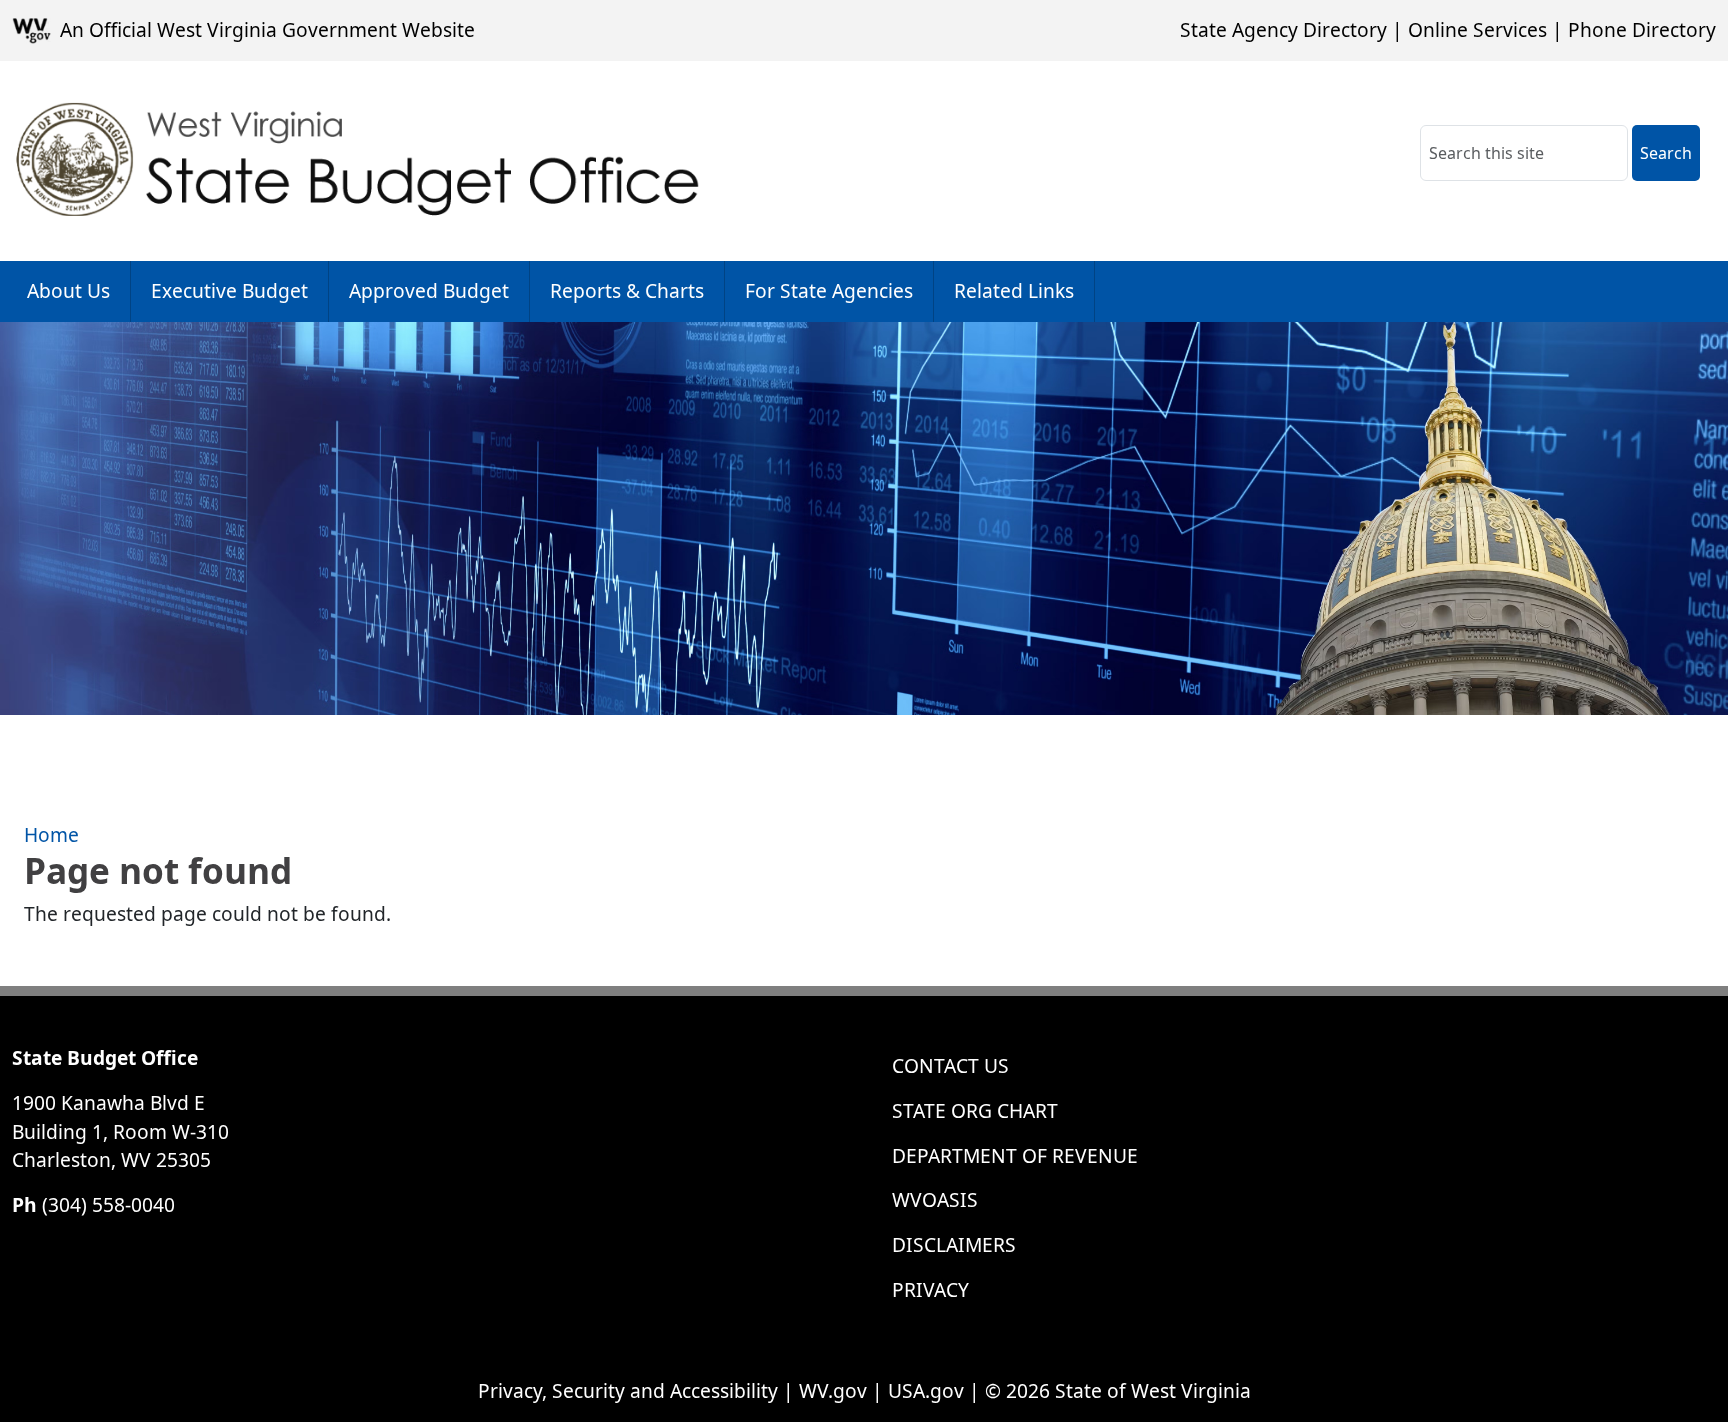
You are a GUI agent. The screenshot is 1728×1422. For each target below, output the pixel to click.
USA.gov (926, 1390)
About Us (68, 290)
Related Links (1014, 290)
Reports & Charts (627, 290)
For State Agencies (829, 290)
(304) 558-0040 (108, 1204)
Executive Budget (229, 290)
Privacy (930, 1289)
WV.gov (833, 1390)
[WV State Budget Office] (359, 161)
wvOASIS (935, 1199)
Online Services (1477, 29)
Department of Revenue (1015, 1155)
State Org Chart (975, 1110)
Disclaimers (954, 1244)
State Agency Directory (1283, 29)
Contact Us (950, 1065)
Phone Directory (1642, 29)
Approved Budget (429, 290)
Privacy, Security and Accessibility (628, 1390)
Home (51, 834)
